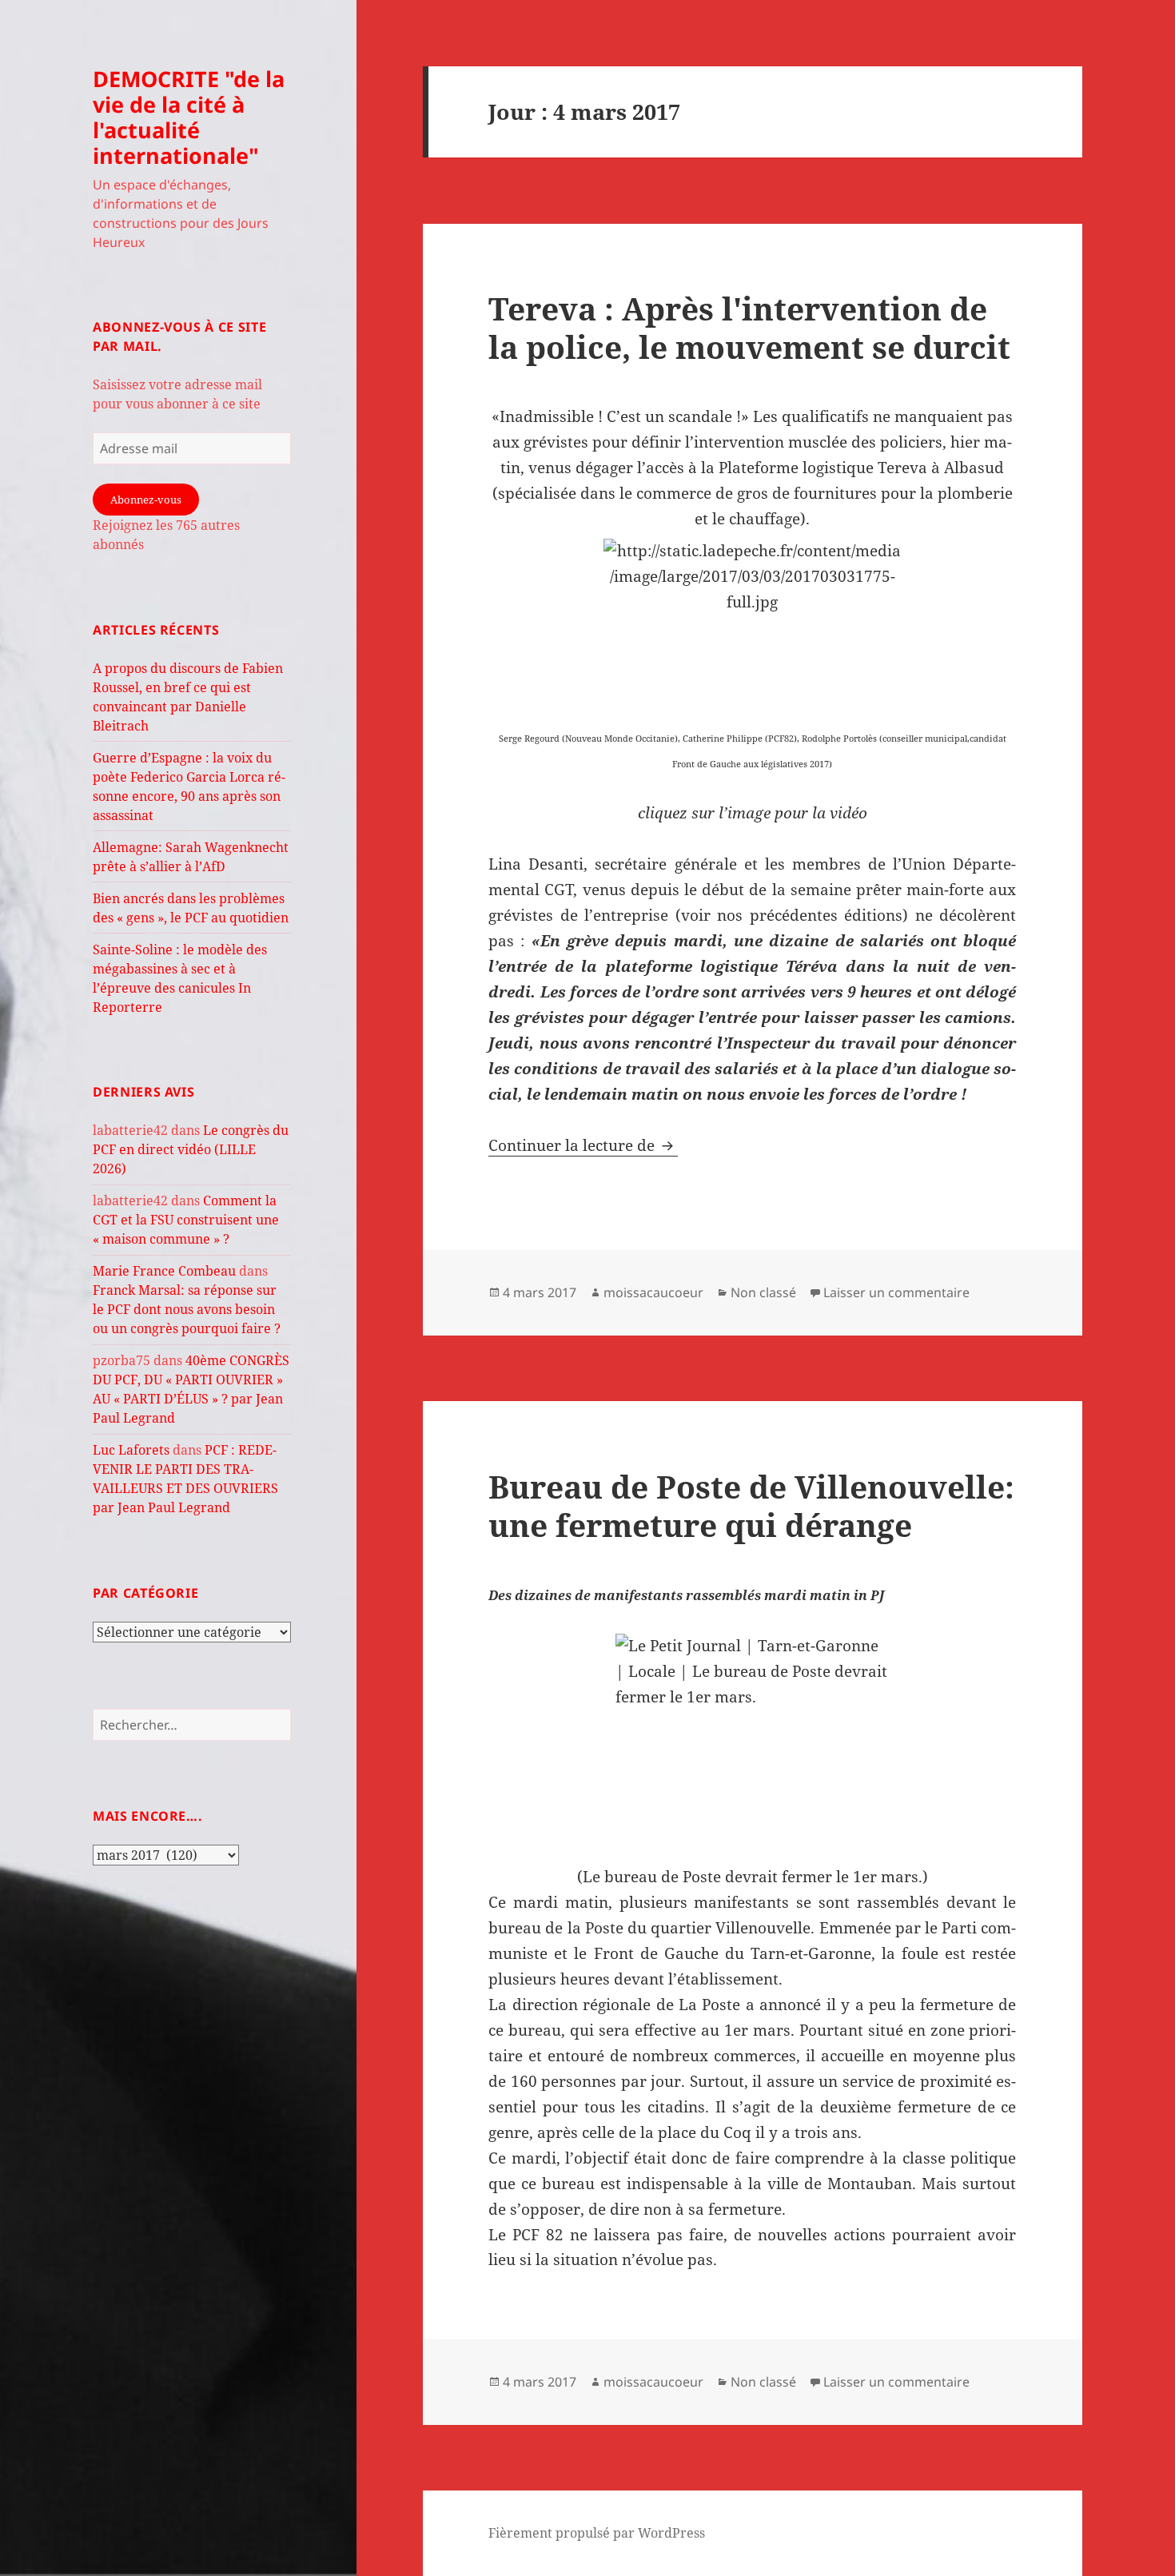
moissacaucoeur (653, 1292)
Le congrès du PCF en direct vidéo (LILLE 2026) (191, 1149)
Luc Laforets (131, 1450)
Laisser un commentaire (896, 1292)
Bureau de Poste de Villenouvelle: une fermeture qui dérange (751, 1505)
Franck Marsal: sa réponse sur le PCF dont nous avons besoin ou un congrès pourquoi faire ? (187, 1309)
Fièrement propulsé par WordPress (597, 2533)
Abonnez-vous (146, 500)
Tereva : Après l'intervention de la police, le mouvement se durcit (749, 327)
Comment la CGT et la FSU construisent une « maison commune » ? (186, 1220)
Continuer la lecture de (583, 1145)
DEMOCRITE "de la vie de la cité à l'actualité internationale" (189, 117)
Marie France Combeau (164, 1271)
